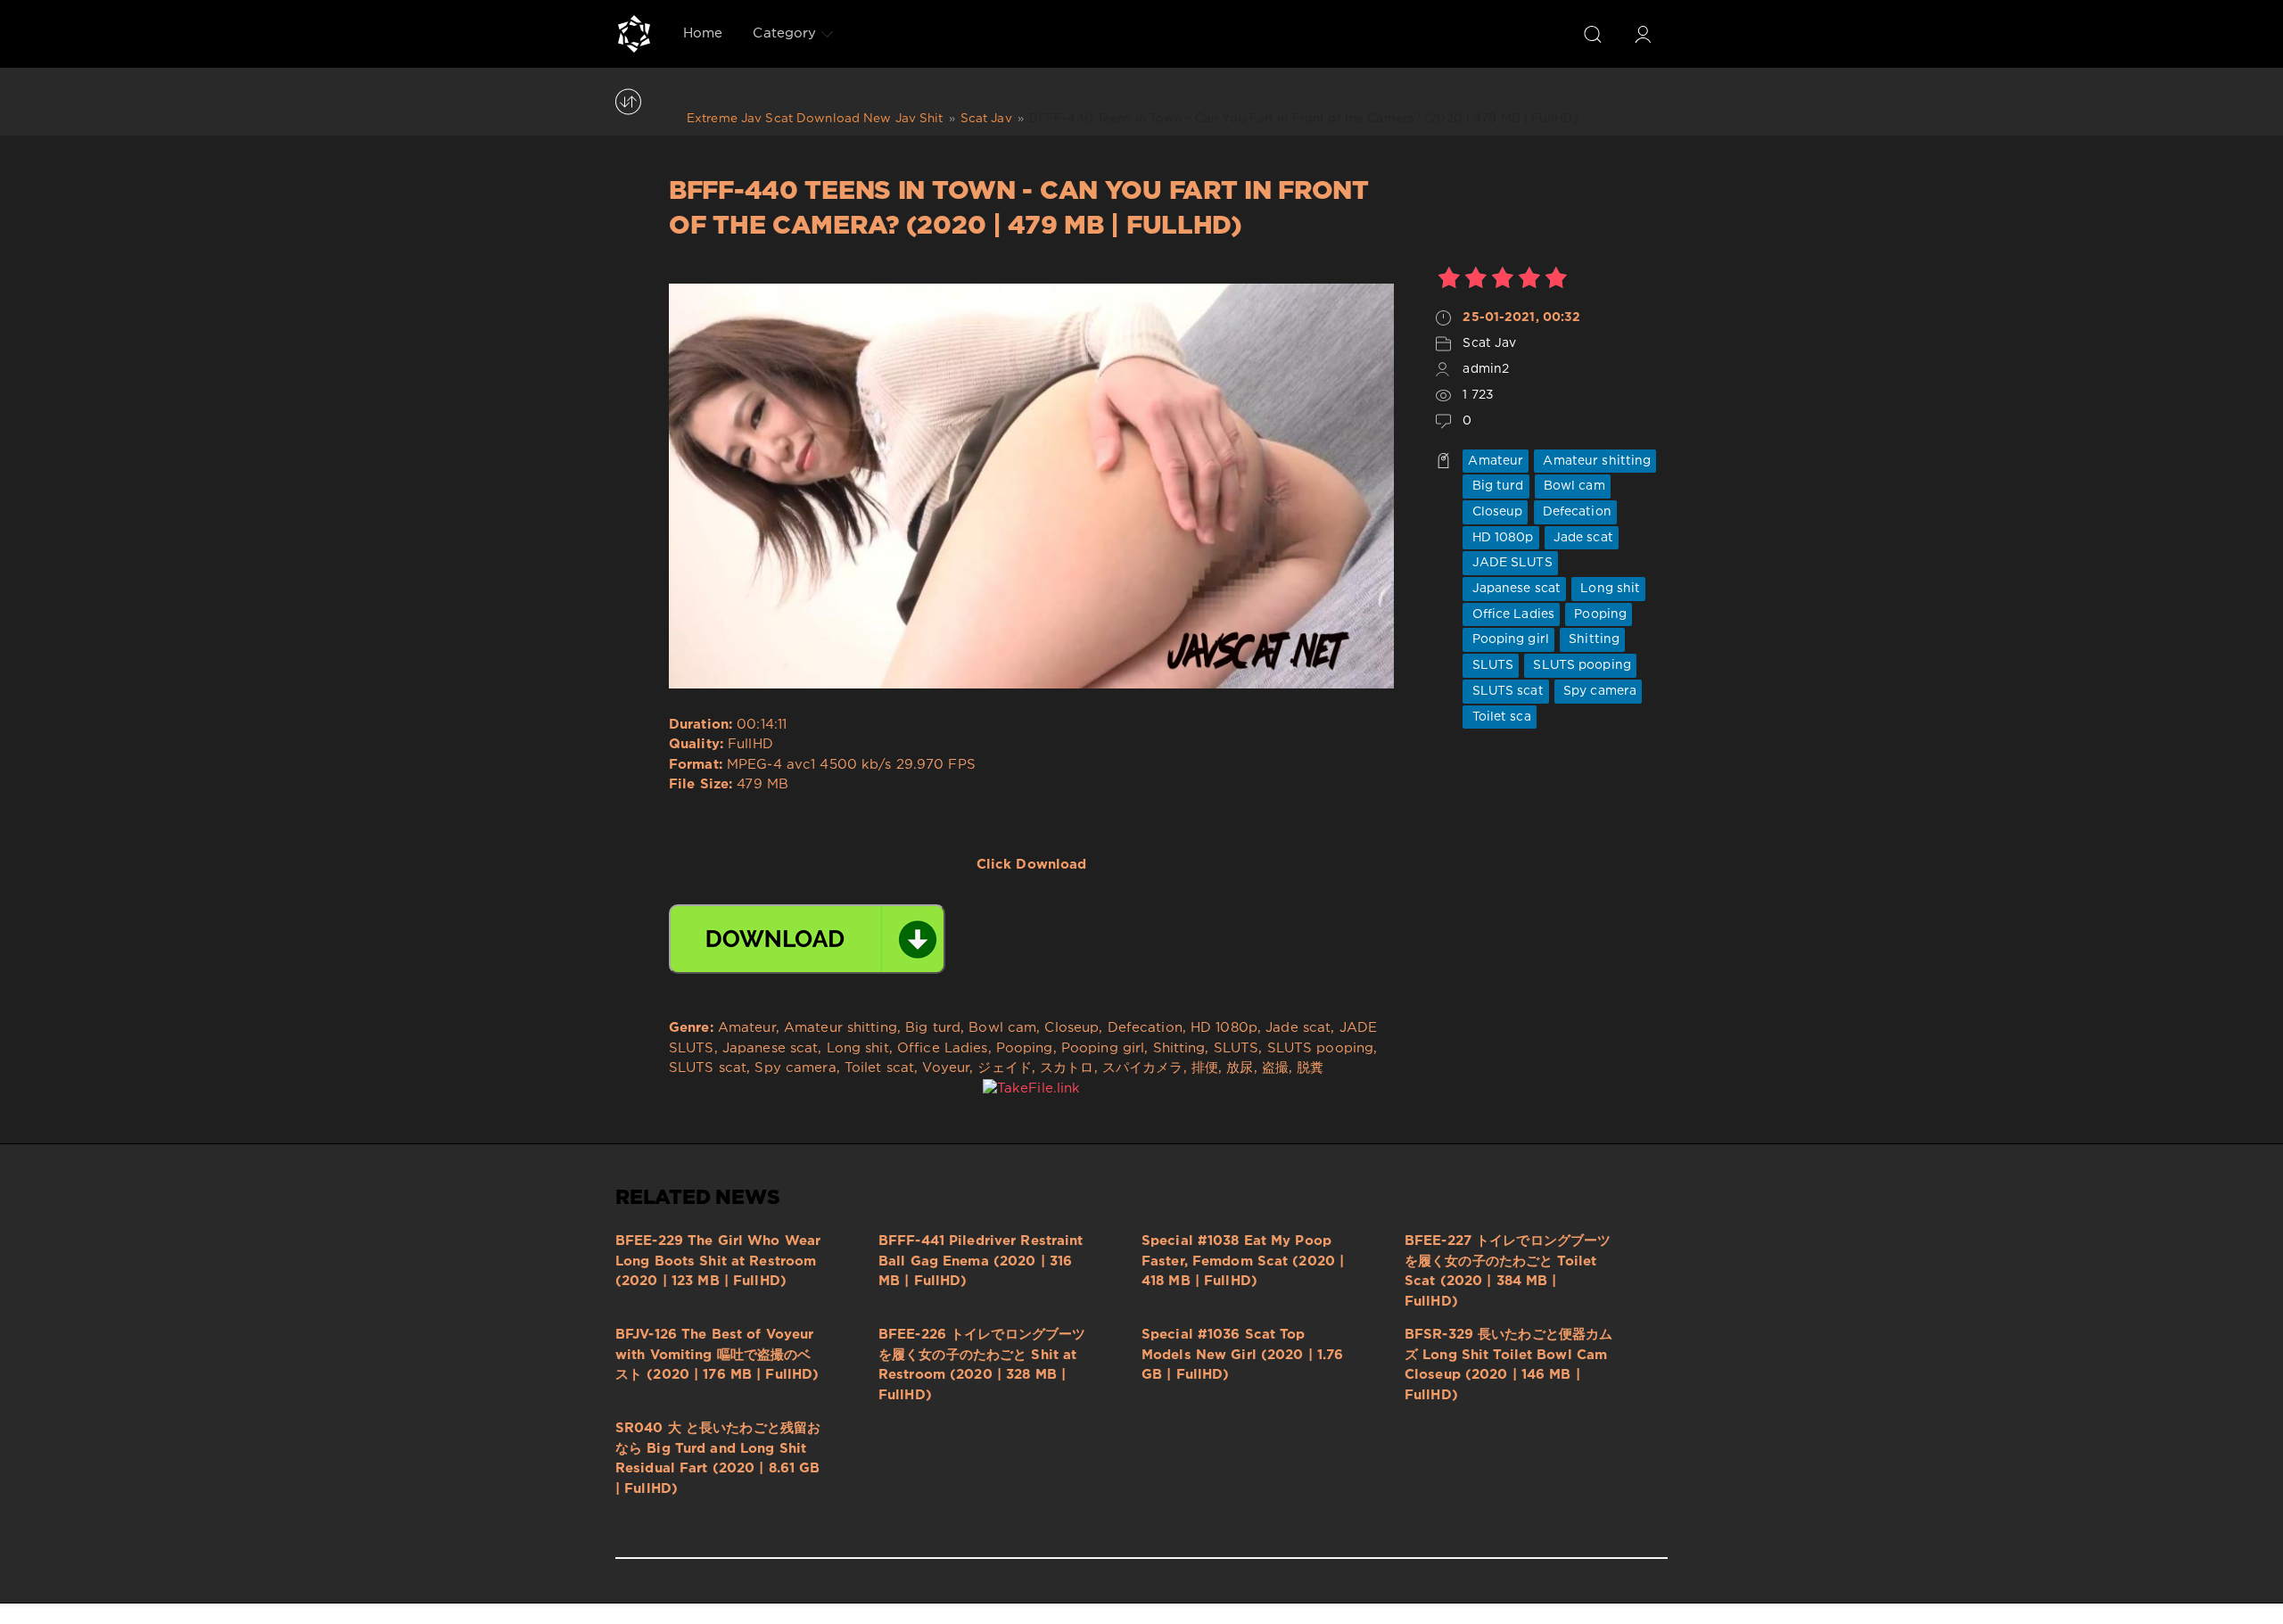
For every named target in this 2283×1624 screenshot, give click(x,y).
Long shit (1608, 589)
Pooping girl (1508, 639)
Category (784, 33)
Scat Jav (1489, 343)
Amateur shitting (1595, 461)
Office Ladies (1511, 614)
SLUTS (1491, 665)
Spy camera (1598, 691)
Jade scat (1582, 538)
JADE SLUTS (1510, 563)
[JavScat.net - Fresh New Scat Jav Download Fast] (634, 34)
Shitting (1592, 639)
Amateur (1496, 461)
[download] (807, 939)
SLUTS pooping (1580, 665)
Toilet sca (1499, 717)
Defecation (1575, 512)
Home (703, 33)
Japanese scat (1514, 589)
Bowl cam (1573, 486)
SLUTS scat (1505, 691)
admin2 (1486, 369)
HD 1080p (1500, 538)
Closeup (1495, 512)
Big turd (1496, 486)
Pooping (1599, 614)
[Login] (1643, 34)
